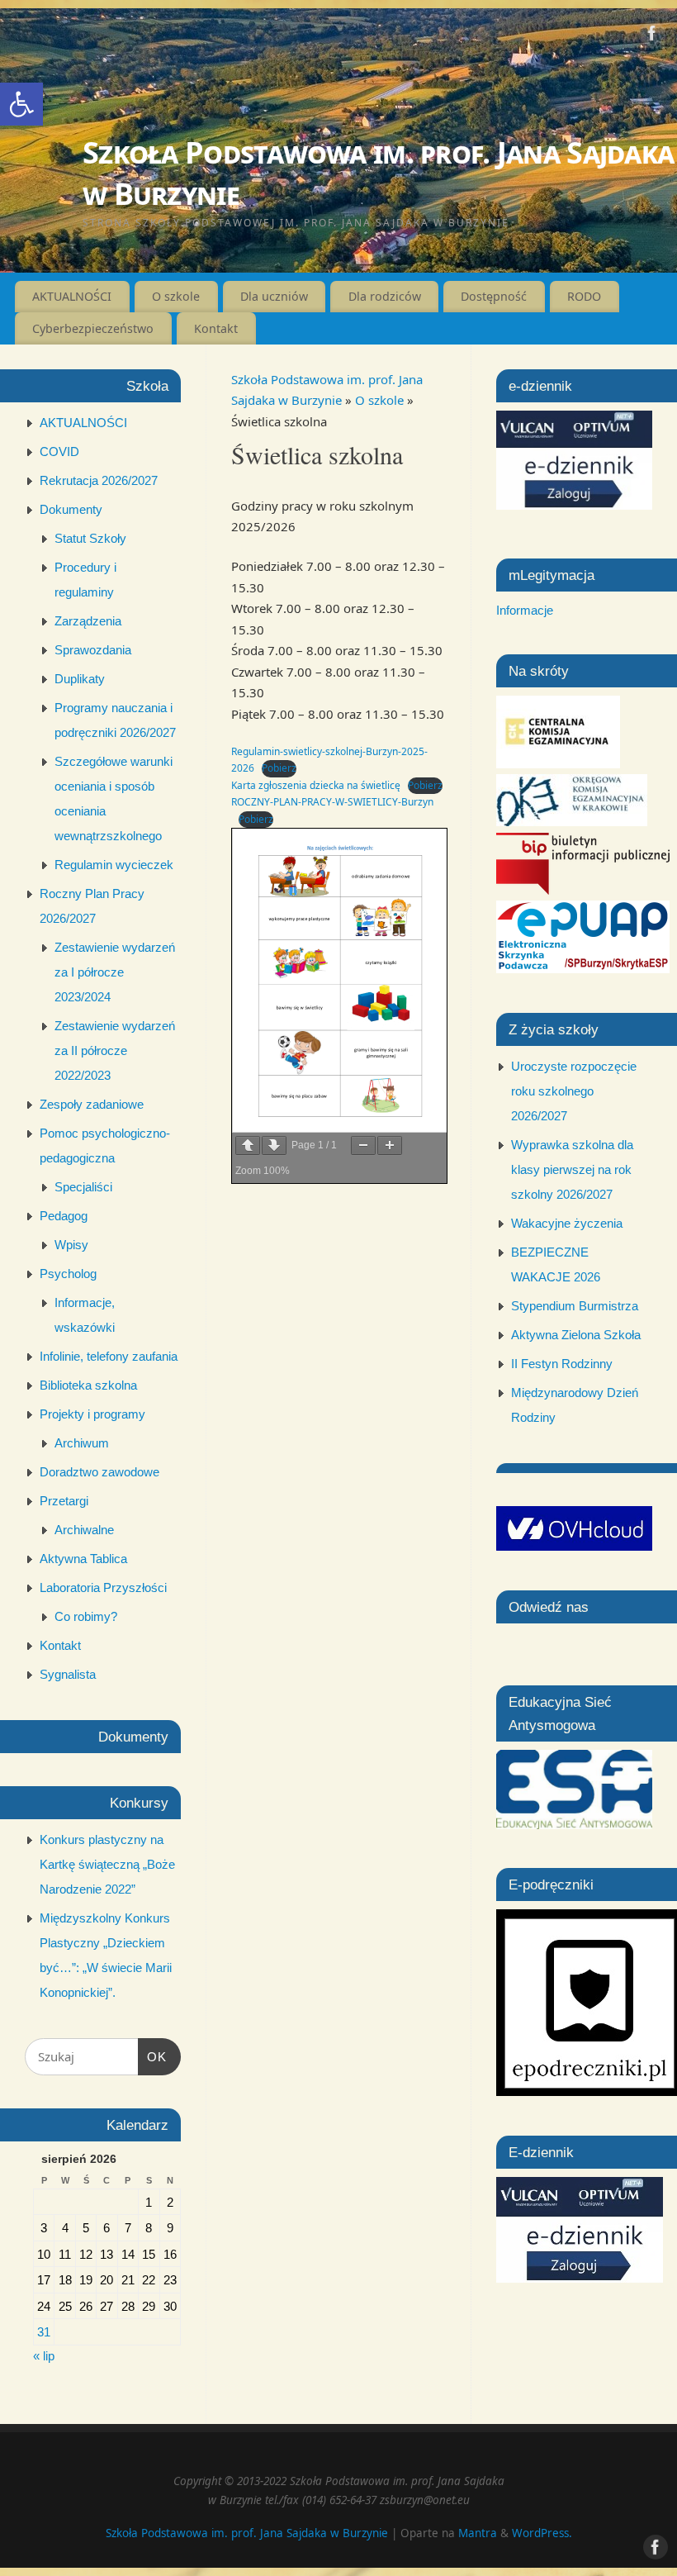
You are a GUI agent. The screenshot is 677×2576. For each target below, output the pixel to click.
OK (153, 2056)
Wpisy (71, 1245)
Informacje (525, 610)
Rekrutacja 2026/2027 (99, 480)
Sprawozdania (93, 650)
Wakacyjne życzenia (567, 1223)
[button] (21, 104)
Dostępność (494, 296)
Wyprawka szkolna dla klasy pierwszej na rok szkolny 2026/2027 (572, 1169)
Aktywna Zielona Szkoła (576, 1335)
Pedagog (64, 1216)
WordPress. (542, 2533)
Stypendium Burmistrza (575, 1306)
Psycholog (68, 1274)
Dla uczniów (274, 296)
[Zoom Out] (363, 1145)
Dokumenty (71, 509)
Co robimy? (86, 1616)
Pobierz (279, 768)
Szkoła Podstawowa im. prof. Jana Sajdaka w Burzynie (378, 173)
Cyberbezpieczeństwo (93, 328)
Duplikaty (80, 679)
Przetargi (64, 1501)
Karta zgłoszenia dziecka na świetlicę (316, 785)
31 (44, 2332)
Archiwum (82, 1443)
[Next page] (274, 1145)
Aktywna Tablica (83, 1559)
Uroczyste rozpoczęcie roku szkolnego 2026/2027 (574, 1091)
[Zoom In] (390, 1145)
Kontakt (216, 328)
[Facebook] (652, 36)
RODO (584, 296)
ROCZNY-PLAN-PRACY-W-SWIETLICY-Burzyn (332, 802)
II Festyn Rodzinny (562, 1364)
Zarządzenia (88, 621)
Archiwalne (84, 1530)
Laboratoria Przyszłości (103, 1587)
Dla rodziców (385, 296)
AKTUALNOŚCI (72, 296)
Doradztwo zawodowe (99, 1472)
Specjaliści (83, 1187)
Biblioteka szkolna (88, 1385)
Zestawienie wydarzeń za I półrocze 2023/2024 (115, 972)
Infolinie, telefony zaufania (109, 1356)
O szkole (176, 296)
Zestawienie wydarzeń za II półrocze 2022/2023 (115, 1050)
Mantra (478, 2533)
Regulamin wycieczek (114, 865)
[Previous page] (248, 1145)
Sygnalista (68, 1674)
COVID (59, 452)
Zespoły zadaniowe (92, 1104)
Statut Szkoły (90, 538)
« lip (44, 2356)
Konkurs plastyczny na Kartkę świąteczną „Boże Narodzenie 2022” (107, 1864)
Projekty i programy (92, 1414)
